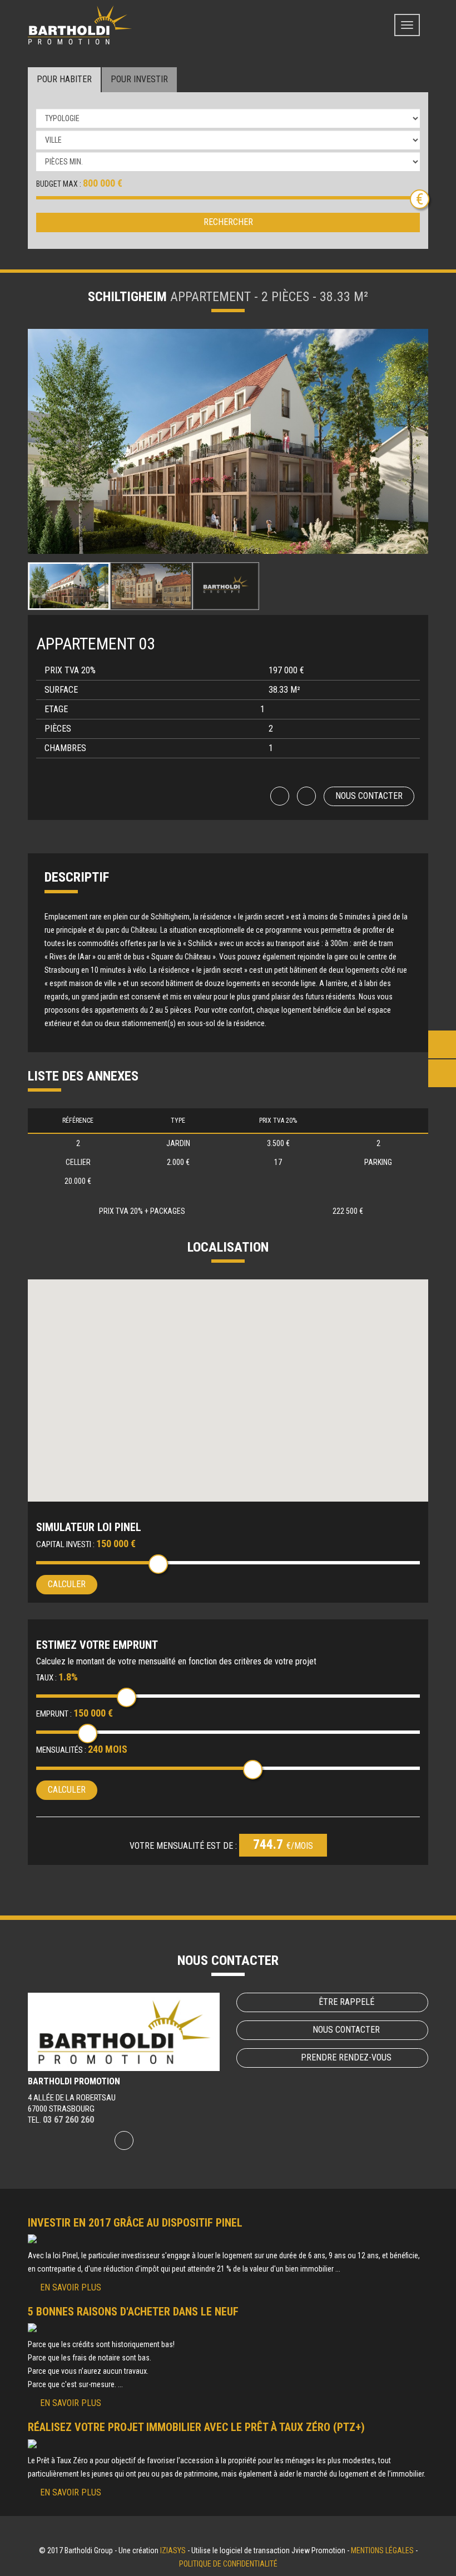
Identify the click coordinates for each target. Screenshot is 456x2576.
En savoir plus (71, 2287)
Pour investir (139, 79)
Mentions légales (382, 2550)
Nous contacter (369, 796)
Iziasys (173, 2550)
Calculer (67, 1584)
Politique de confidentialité (228, 2564)
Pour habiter (64, 79)
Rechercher (228, 222)
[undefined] (228, 441)
